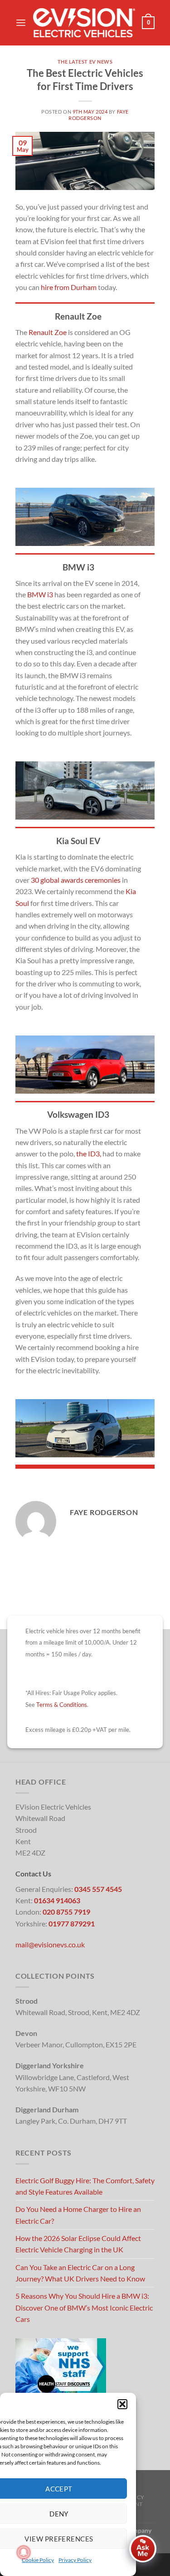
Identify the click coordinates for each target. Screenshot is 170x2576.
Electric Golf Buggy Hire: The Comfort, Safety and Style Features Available (85, 2186)
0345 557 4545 (98, 1889)
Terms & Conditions (62, 1705)
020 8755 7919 (66, 1912)
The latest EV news (85, 62)
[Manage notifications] (24, 2552)
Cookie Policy (38, 2560)
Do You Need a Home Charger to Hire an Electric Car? (78, 2215)
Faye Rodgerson (99, 115)
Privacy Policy (75, 2560)
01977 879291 (72, 1923)
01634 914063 (57, 1900)
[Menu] (21, 23)
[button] (122, 2404)
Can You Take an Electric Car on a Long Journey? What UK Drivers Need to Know (80, 2273)
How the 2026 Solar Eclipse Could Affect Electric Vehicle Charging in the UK (78, 2244)
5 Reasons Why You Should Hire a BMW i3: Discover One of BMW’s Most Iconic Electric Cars (84, 2307)
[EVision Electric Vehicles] (84, 23)
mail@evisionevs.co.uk (50, 1944)
